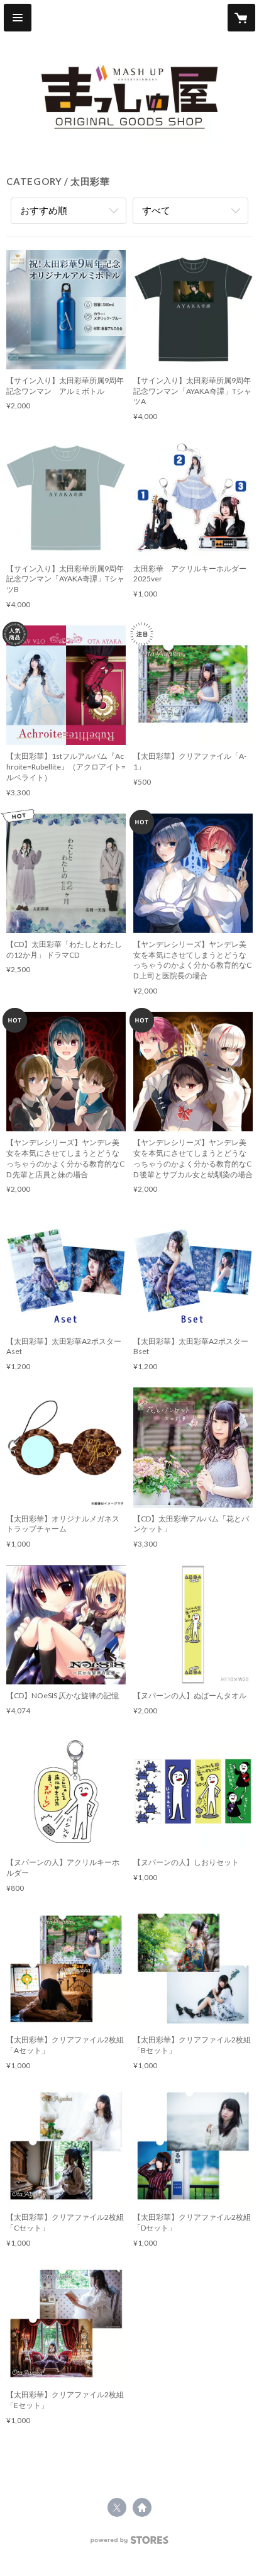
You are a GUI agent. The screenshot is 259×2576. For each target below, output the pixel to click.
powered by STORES (130, 2544)
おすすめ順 (44, 210)
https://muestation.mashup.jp (142, 2507)
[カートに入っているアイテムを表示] (241, 18)
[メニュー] (18, 18)
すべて (156, 210)
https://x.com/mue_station (117, 2507)
